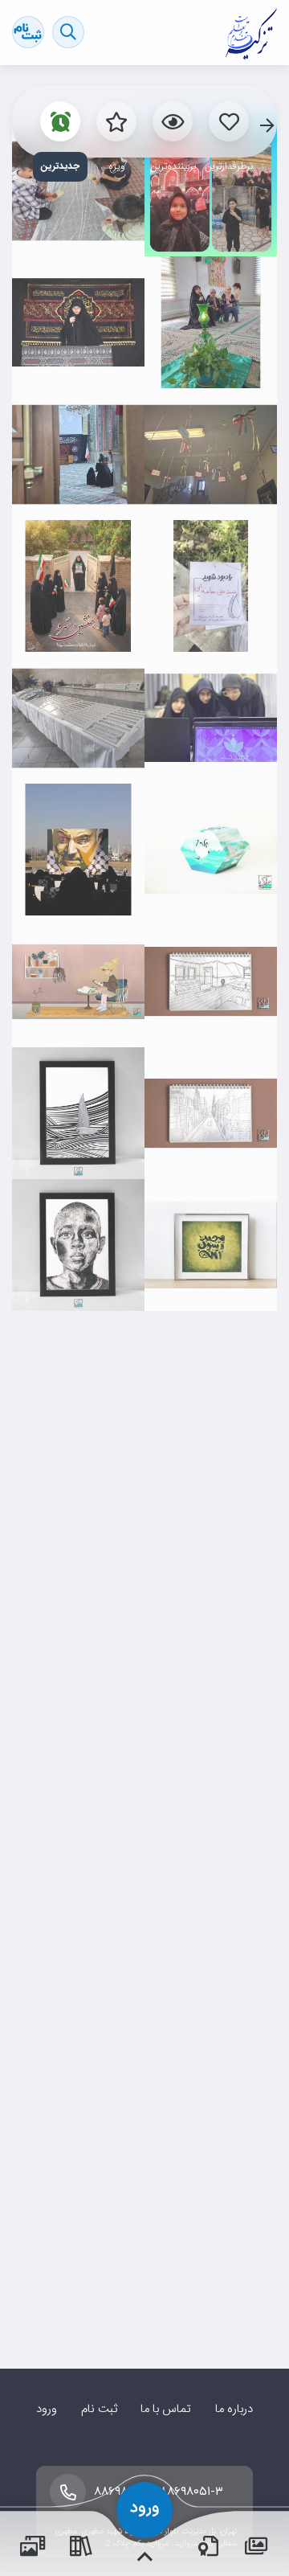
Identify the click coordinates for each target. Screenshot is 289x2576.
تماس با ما (166, 2409)
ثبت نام (99, 2409)
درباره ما (234, 2409)
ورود (47, 2409)
